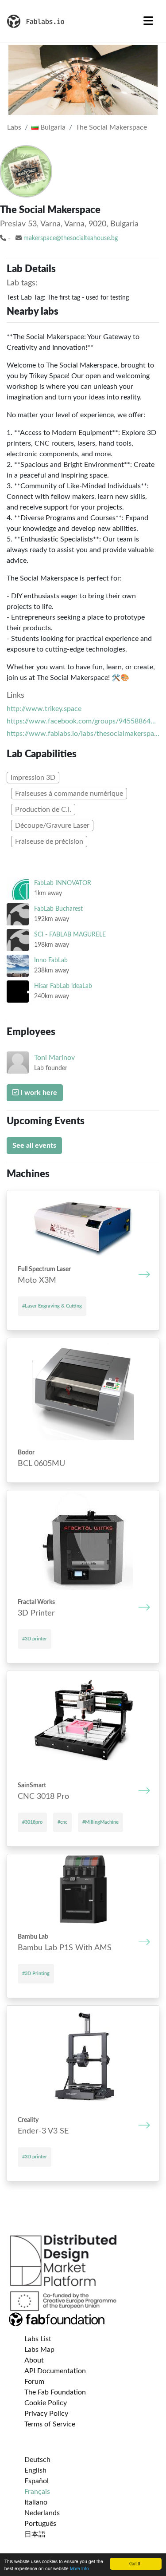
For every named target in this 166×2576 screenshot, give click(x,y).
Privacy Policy (46, 2414)
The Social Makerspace (111, 127)
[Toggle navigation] (148, 21)
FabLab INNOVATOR (63, 883)
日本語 (35, 2534)
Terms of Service (50, 2424)
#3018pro (32, 1822)
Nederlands (42, 2513)
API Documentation (55, 2371)
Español (37, 2481)
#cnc (62, 1822)
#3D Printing (36, 1973)
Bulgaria (52, 127)
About (34, 2360)
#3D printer (35, 1639)
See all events (34, 1146)
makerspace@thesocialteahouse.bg (71, 238)
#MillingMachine (100, 1822)
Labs (14, 127)
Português (40, 2524)
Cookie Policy (46, 2403)
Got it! (135, 2563)
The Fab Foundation (55, 2392)
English (35, 2470)
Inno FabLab (51, 960)
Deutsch (37, 2460)
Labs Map (39, 2350)
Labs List (38, 2339)
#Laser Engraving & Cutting (52, 1306)
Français (37, 2492)
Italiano (36, 2502)
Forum (34, 2382)
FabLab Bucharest (58, 909)
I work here (38, 1093)
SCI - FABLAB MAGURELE (70, 934)
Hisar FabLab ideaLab (63, 986)
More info (79, 2568)
